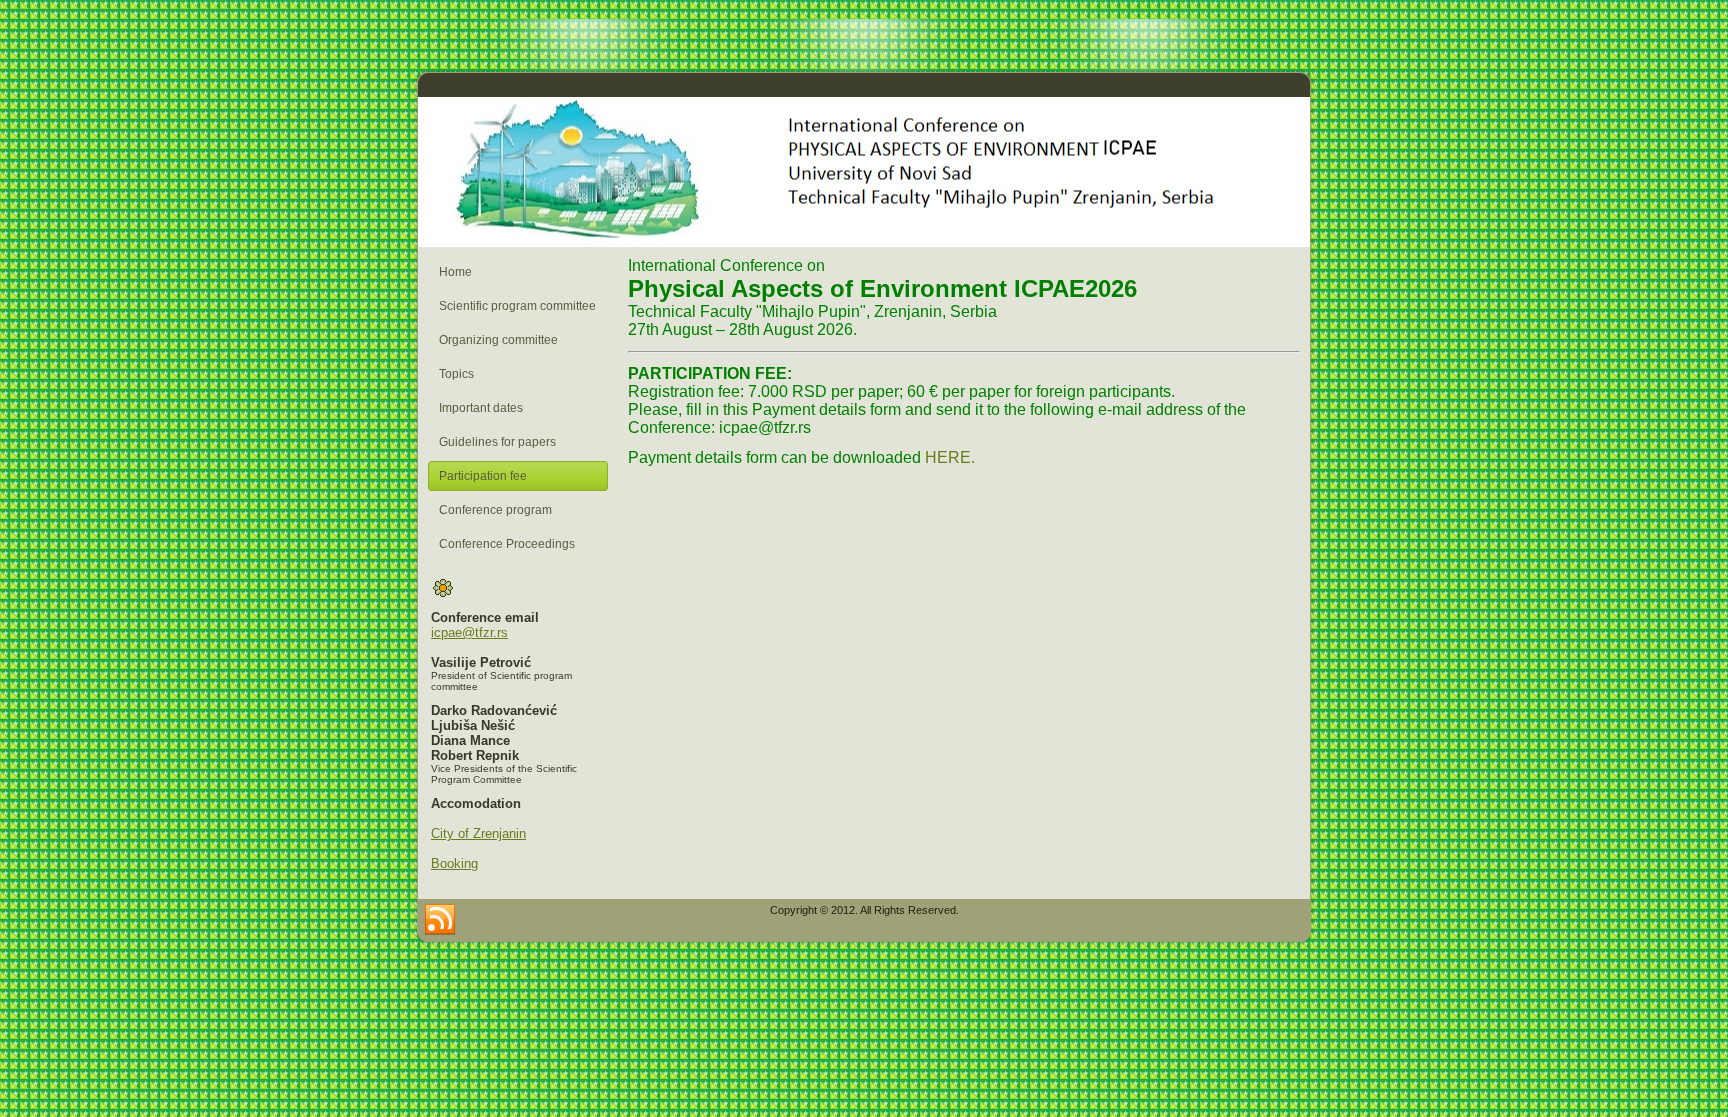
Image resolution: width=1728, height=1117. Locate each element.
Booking (454, 863)
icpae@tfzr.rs (469, 632)
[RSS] (440, 920)
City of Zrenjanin (478, 833)
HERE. (950, 457)
